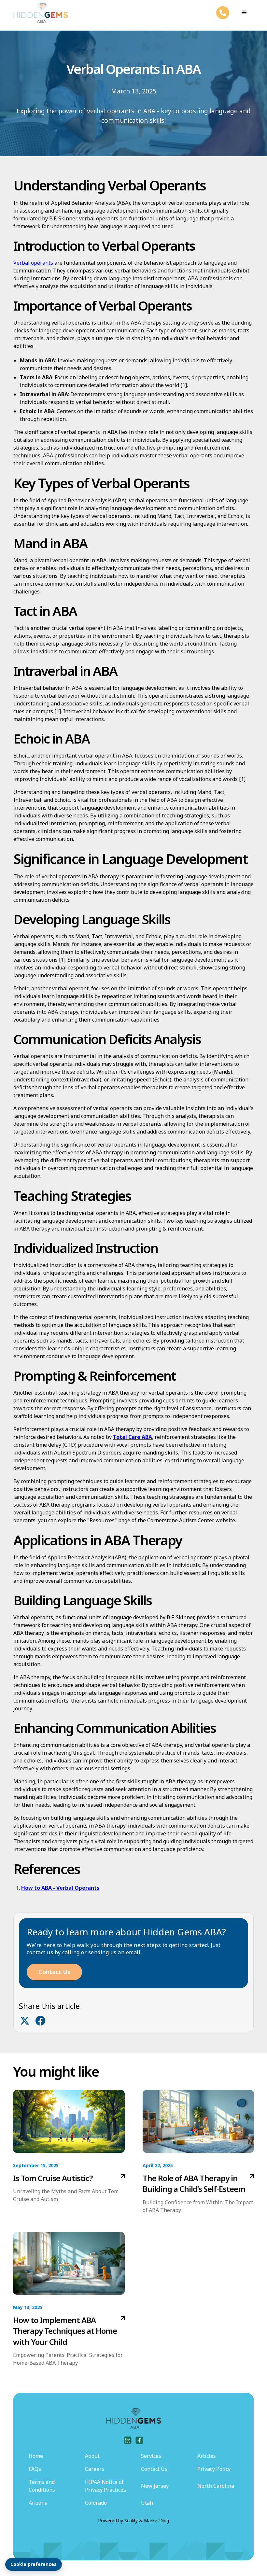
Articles (207, 2456)
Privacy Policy (214, 2469)
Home (36, 2456)
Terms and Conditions (42, 2486)
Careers (95, 2469)
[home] (40, 13)
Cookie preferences (34, 2564)
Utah (147, 2503)
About (92, 2456)
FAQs (35, 2469)
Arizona (38, 2503)
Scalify (131, 2520)
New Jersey (155, 2486)
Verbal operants (33, 263)
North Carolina (216, 2486)
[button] (244, 13)
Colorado (96, 2503)
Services (151, 2456)
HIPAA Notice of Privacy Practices (105, 2486)
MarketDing (156, 2520)
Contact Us (54, 1972)
